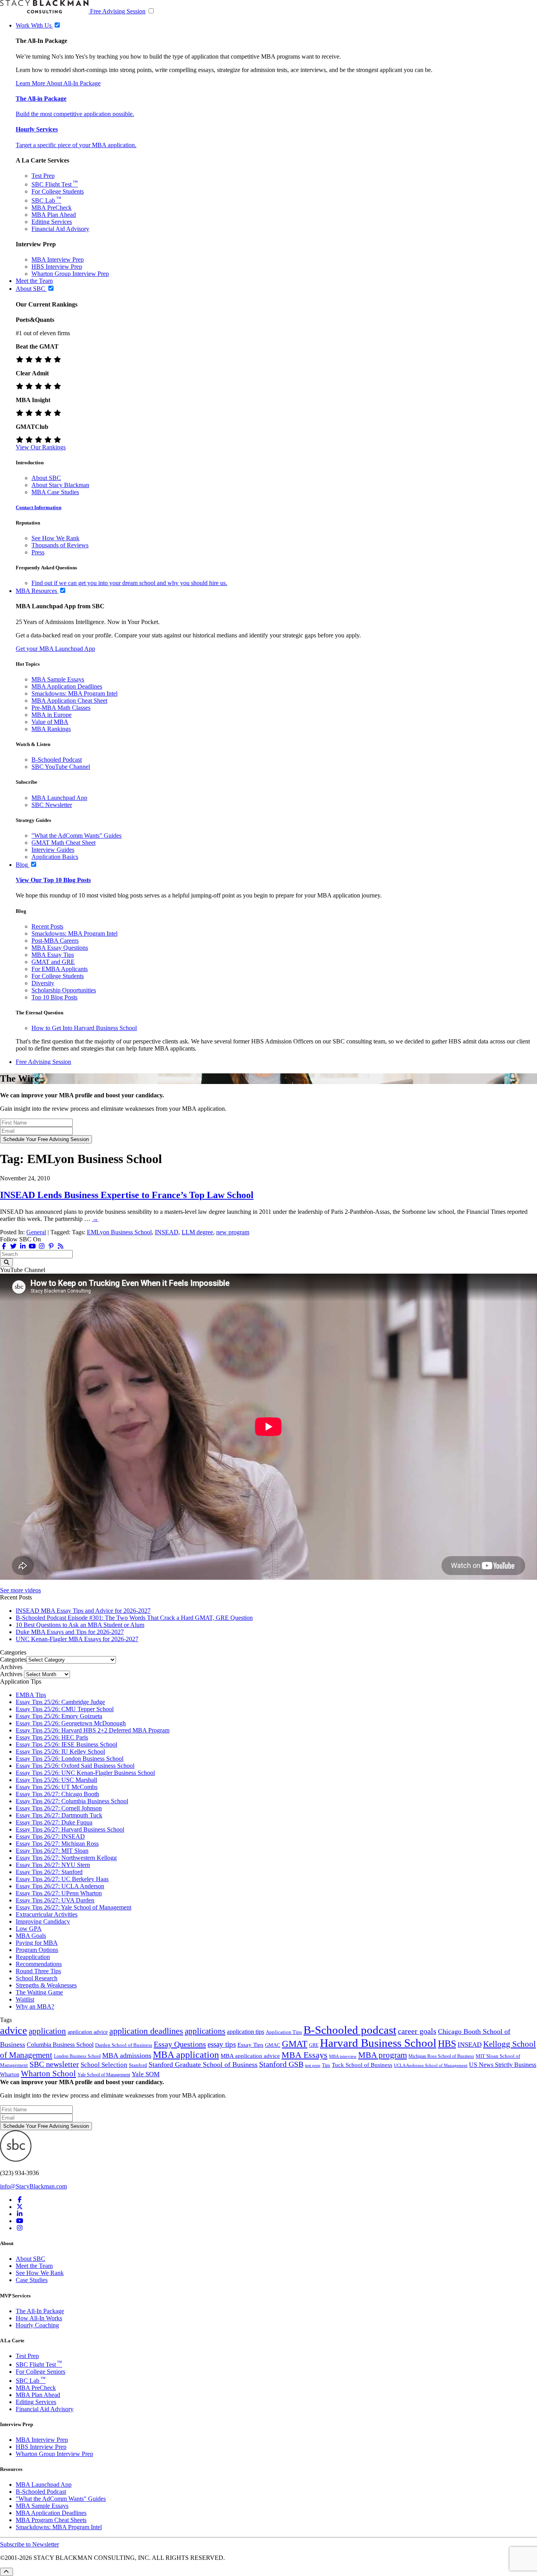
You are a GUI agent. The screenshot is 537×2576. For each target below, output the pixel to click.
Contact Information (39, 507)
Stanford (138, 2065)
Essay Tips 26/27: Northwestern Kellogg (66, 1858)
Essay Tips (250, 2045)
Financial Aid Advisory (60, 229)
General (36, 1232)
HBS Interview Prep (57, 267)
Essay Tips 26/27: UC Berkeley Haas (62, 1879)
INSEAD (167, 1232)
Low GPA (29, 1929)
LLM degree (197, 1232)
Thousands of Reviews (60, 545)
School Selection (104, 2065)
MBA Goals (31, 1936)
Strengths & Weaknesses (46, 1985)
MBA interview (343, 2056)
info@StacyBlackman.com (33, 2186)
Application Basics (55, 857)
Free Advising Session (118, 11)
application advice (88, 2032)
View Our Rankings (41, 447)
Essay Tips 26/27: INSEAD (50, 1836)
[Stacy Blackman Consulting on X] (20, 2207)
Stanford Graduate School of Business (203, 2064)
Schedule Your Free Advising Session (46, 1139)
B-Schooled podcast (350, 2030)
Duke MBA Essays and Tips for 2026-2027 (70, 1632)
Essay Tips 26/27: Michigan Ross (57, 1844)
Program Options (37, 1950)
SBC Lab (46, 200)
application (47, 2031)
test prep (313, 2065)
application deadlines (146, 2031)
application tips (246, 2032)
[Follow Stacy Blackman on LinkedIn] (23, 1246)
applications (205, 2031)
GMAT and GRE (53, 962)
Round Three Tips (38, 1971)
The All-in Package (41, 99)
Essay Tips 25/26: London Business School (70, 1759)
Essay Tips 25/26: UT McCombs (57, 1787)
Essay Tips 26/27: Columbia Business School (72, 1801)
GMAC (273, 2045)
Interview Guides (53, 850)
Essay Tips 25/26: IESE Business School (66, 1744)
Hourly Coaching (37, 2325)
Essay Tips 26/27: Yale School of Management (74, 1907)
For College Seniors (40, 2372)
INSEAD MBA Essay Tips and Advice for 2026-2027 (83, 1611)
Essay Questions (180, 2044)
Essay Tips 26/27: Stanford (49, 1872)
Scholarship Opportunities (64, 990)
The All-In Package (40, 2311)
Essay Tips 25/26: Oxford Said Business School (75, 1766)
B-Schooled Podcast (57, 760)
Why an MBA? (35, 2006)
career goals (417, 2031)
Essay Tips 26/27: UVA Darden (55, 1900)
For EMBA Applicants (60, 969)
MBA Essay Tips (53, 955)
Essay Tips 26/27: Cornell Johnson (59, 1808)
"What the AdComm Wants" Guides (76, 836)
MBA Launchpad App (59, 798)
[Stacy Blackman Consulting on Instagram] (20, 2228)
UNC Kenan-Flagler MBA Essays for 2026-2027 (77, 1639)
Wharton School (48, 2074)
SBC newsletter (54, 2064)
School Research (37, 1978)
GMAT (295, 2044)
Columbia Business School (60, 2045)
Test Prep (43, 176)
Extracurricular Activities (47, 1914)
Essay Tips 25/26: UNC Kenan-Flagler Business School (85, 1773)
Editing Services (52, 222)
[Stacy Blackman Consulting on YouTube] (20, 2221)
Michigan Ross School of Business (441, 2056)
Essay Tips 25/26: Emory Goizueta (59, 1716)
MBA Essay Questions (60, 948)
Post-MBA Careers (55, 941)
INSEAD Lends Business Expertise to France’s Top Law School (127, 1195)
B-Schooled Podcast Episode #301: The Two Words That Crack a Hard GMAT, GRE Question (134, 1618)
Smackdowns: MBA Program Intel (74, 693)
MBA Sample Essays (58, 679)
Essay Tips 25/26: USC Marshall (56, 1780)
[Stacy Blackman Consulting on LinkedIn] (20, 2214)
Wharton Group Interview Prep (70, 274)
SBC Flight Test (55, 184)
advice (14, 2030)
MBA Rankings (51, 729)
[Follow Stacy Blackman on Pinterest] (51, 1246)
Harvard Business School (378, 2043)
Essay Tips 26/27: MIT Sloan (52, 1851)
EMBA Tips (31, 1695)
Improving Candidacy (43, 1921)
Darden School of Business (124, 2045)
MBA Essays (304, 2055)
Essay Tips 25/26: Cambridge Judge (60, 1702)
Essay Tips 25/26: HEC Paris (52, 1737)
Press (38, 552)
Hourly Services (37, 129)
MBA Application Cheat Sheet (69, 701)
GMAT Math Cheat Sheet (63, 843)
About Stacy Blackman (60, 485)
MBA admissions (127, 2055)
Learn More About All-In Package (58, 83)
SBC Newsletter (52, 805)
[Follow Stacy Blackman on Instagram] (42, 1246)
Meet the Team (34, 2266)
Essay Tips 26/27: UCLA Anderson (60, 1886)
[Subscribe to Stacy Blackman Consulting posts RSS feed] (61, 1246)
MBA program (383, 2055)
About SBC (46, 478)
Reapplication (33, 1957)
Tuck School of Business (362, 2065)
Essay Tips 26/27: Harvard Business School (70, 1829)
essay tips (222, 2044)
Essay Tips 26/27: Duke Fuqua (54, 1822)
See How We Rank (55, 538)
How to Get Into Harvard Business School (84, 1028)
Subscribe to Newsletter (29, 2544)
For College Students (58, 191)
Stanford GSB (281, 2064)
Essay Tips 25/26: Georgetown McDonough (71, 1723)
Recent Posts (47, 926)
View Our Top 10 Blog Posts (53, 880)
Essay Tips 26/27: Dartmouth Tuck (59, 1815)
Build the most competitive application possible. (75, 114)
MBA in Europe (51, 715)
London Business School (77, 2056)
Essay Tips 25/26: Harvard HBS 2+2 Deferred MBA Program (93, 1730)
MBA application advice (250, 2056)
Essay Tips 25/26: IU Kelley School (60, 1751)
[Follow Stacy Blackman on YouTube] (32, 1246)
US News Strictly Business (503, 2065)
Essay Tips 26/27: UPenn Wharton (59, 1893)
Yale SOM (146, 2074)
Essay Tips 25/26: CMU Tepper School (65, 1709)
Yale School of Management (104, 2075)
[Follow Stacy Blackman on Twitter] (13, 1246)
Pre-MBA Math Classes (61, 708)
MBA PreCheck (51, 208)
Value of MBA (50, 722)
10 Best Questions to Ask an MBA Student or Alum (80, 1625)
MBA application (186, 2055)
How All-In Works (39, 2318)
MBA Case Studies (55, 492)
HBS (447, 2044)
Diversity (43, 983)
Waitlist (25, 1999)
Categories (13, 1659)
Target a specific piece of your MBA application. (76, 145)
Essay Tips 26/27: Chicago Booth (57, 1794)
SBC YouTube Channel (61, 767)
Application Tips (284, 2032)
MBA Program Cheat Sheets (51, 2520)
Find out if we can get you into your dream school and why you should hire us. (129, 583)
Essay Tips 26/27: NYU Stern (53, 1865)
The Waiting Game (39, 1992)
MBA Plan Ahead (54, 215)
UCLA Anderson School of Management (431, 2065)
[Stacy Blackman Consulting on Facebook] (4, 1246)
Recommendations (39, 1964)
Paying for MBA (37, 1943)
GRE (314, 2045)
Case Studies (32, 2280)
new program (233, 1232)
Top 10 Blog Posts (54, 997)
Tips (326, 2065)
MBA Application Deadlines (67, 686)
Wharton (10, 2074)
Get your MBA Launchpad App (55, 649)
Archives (11, 1674)
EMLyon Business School (119, 1232)
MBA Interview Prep (58, 259)
